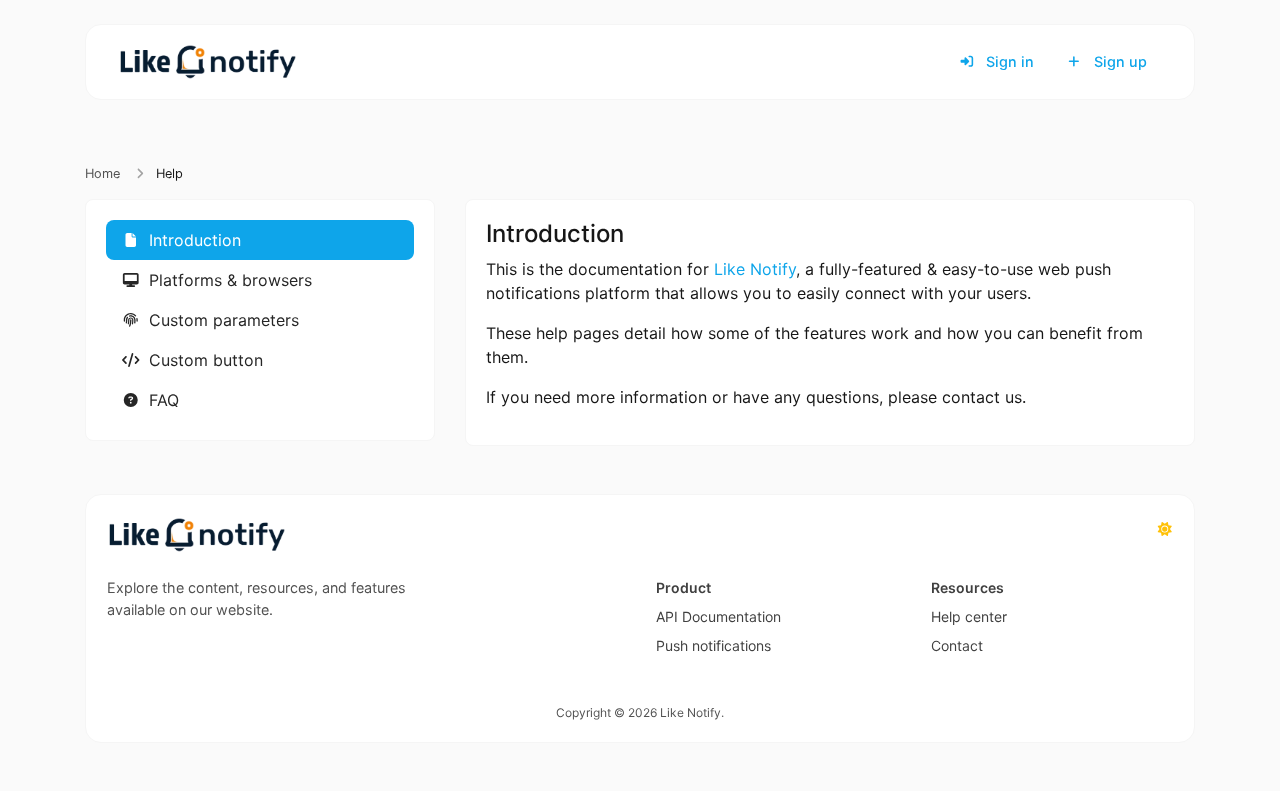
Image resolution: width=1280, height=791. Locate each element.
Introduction (192, 240)
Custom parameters (221, 320)
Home (102, 173)
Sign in (1008, 61)
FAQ (161, 400)
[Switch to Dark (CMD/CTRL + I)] (1165, 529)
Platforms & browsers (228, 280)
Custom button (203, 360)
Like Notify (755, 269)
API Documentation (718, 616)
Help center (969, 616)
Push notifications (713, 645)
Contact (957, 645)
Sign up (1118, 61)
